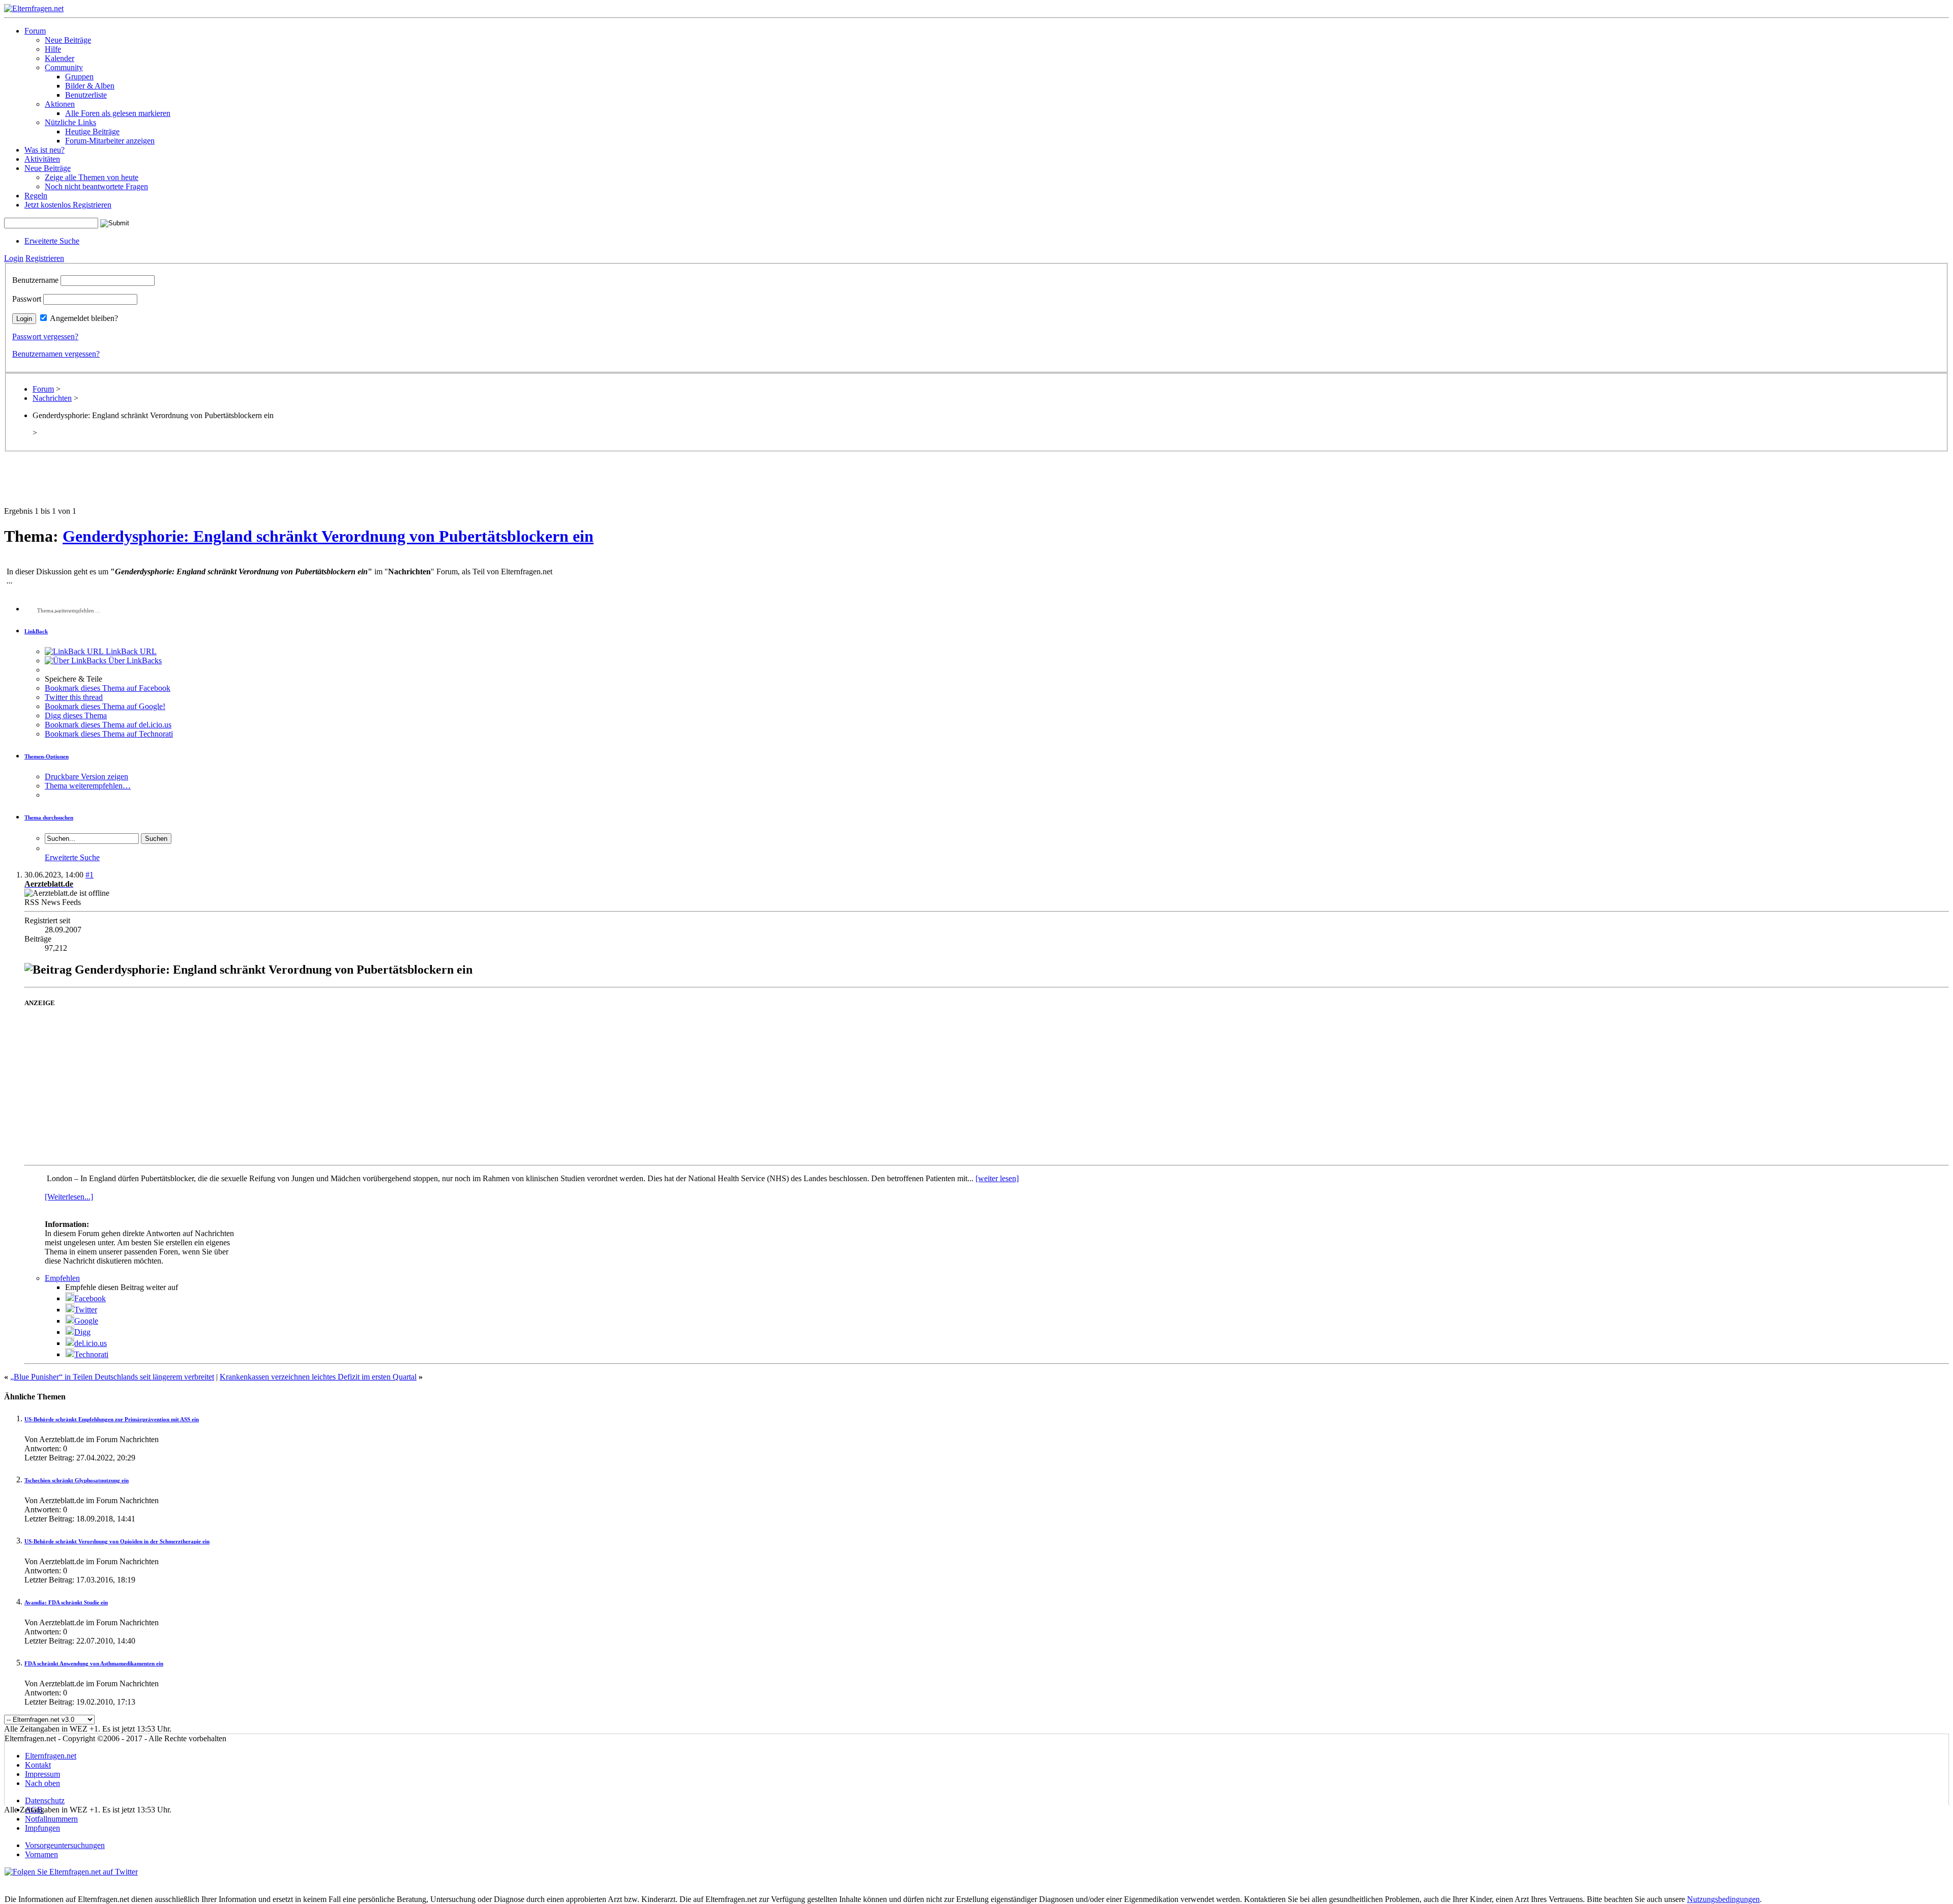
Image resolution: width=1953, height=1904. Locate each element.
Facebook (90, 1298)
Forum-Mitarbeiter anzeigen (110, 141)
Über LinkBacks (134, 661)
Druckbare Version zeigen (86, 777)
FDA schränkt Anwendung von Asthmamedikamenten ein (94, 1663)
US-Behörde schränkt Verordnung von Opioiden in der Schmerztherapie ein (117, 1541)
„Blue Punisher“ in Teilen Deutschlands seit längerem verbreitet (112, 1377)
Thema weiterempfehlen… (88, 786)
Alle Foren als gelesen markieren (118, 113)
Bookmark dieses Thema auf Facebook (108, 688)
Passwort (27, 299)
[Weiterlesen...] (69, 1197)
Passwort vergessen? (45, 336)
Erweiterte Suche (52, 241)
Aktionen (60, 104)
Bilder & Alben (90, 86)
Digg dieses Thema (76, 715)
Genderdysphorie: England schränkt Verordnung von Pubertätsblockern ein (328, 536)
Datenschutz (45, 1800)
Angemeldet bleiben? (84, 318)
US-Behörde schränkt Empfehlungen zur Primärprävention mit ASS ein (112, 1419)
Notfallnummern (51, 1819)
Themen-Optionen (47, 756)
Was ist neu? (45, 150)
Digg (82, 1332)
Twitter (86, 1310)
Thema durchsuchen (49, 817)
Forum (35, 31)
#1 (90, 875)
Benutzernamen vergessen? (56, 354)
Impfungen (42, 1828)
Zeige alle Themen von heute (92, 177)
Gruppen (79, 77)
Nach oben (42, 1783)
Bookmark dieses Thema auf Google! (105, 706)
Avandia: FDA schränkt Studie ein (66, 1602)
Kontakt (38, 1765)
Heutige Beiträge (92, 131)
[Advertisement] (976, 484)
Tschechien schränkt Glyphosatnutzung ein (77, 1480)
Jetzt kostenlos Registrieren (68, 205)
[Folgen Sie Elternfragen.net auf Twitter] (71, 1872)
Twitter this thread (74, 697)
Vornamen (41, 1854)
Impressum (42, 1774)
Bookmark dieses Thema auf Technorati (109, 734)
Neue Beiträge (68, 40)
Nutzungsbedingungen (1723, 1899)
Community (64, 67)
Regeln (36, 196)
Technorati (91, 1354)
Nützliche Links (70, 122)
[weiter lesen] (997, 1178)
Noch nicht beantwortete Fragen (96, 186)
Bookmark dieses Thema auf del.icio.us (108, 725)
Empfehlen (62, 1278)
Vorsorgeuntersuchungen (65, 1845)
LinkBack (36, 631)
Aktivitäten (42, 159)
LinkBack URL (130, 651)
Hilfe (53, 49)
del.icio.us (91, 1343)
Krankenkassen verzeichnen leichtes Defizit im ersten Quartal (318, 1377)
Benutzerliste (86, 95)
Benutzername (35, 280)
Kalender (60, 58)
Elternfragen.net (51, 1756)
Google (86, 1321)
